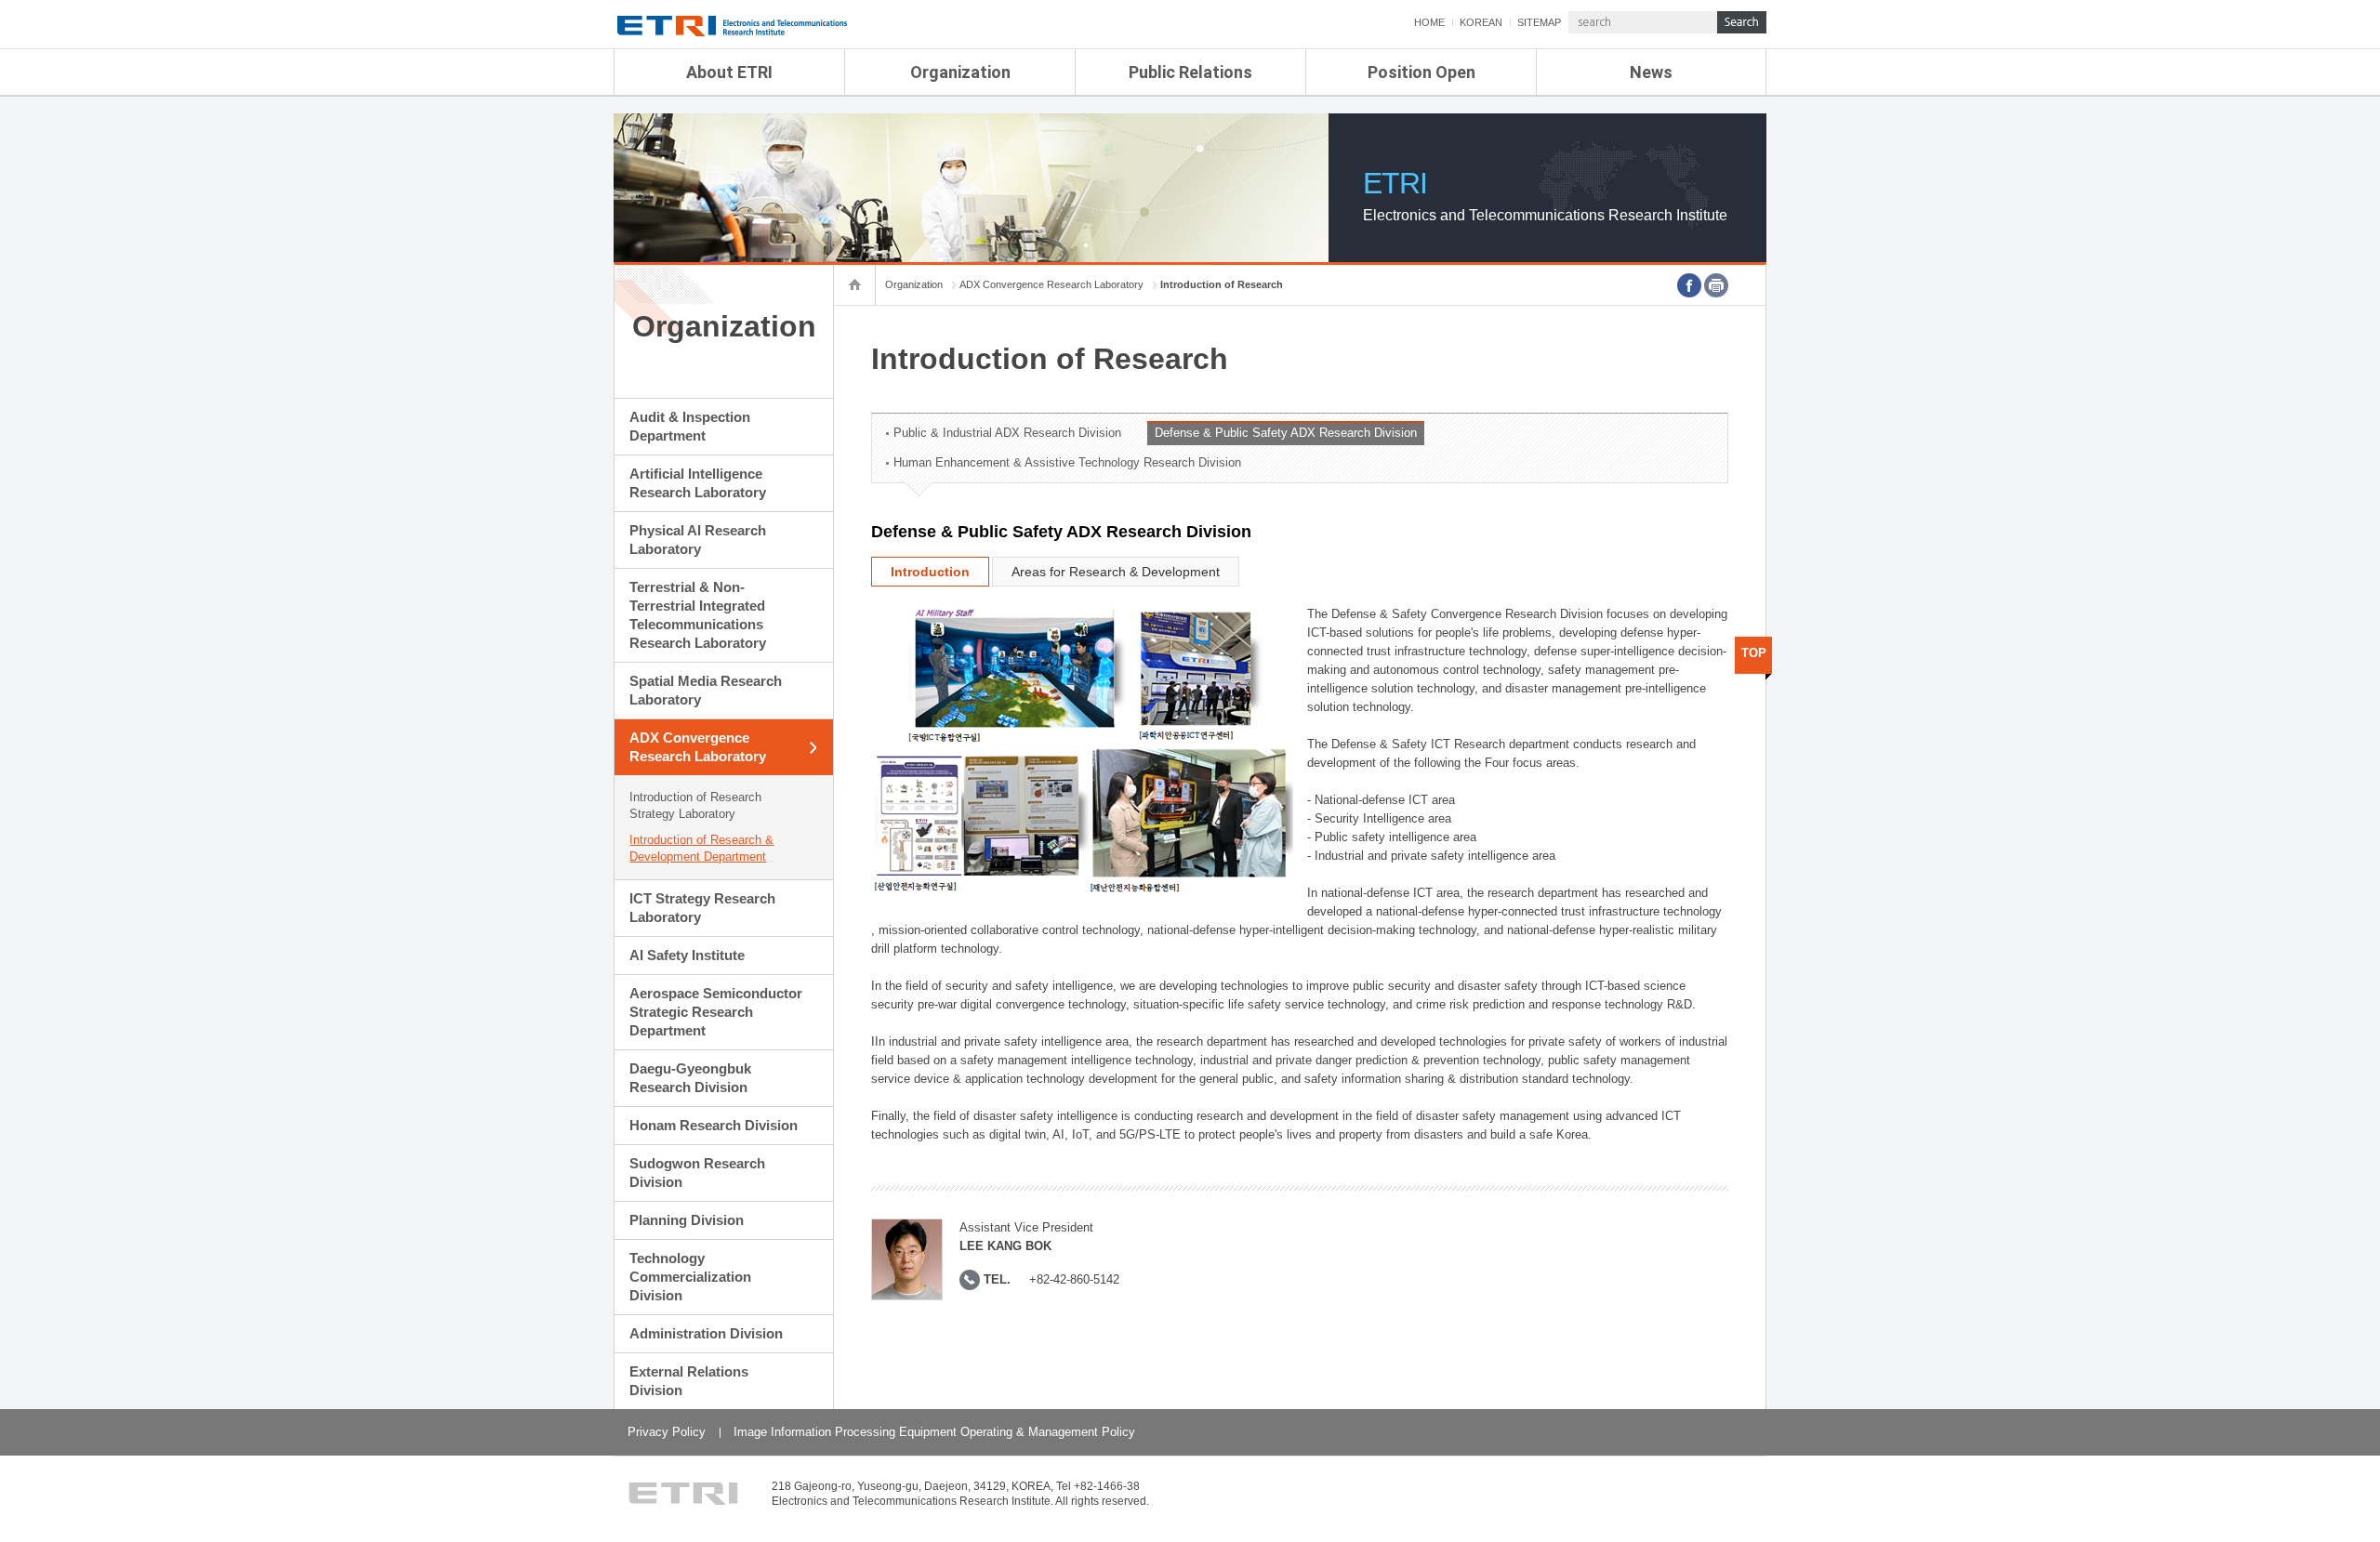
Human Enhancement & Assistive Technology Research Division (1067, 462)
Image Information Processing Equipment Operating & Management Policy (934, 1432)
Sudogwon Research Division (697, 1173)
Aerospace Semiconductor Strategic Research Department (716, 1012)
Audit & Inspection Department (690, 426)
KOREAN (1481, 22)
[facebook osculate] (1689, 285)
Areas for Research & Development (1116, 572)
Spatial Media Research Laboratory (706, 690)
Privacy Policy (667, 1432)
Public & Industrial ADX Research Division (1007, 433)
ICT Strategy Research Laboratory (702, 908)
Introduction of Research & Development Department (701, 848)
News (1651, 72)
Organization (960, 72)
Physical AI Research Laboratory (698, 540)
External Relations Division (689, 1381)
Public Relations (1190, 72)
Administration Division (706, 1333)
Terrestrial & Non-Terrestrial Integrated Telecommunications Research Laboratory (698, 615)
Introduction (930, 572)
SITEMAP (1539, 22)
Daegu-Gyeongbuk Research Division (690, 1078)
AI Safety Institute (687, 955)
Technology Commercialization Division (690, 1277)
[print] (1716, 285)
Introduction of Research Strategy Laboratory (695, 805)
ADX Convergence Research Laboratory (698, 747)
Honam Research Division (714, 1125)
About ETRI (729, 72)
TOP (1754, 653)
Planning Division (687, 1220)
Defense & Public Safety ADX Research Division (1286, 433)
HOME (1429, 22)
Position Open (1421, 72)
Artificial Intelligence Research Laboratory (698, 483)
